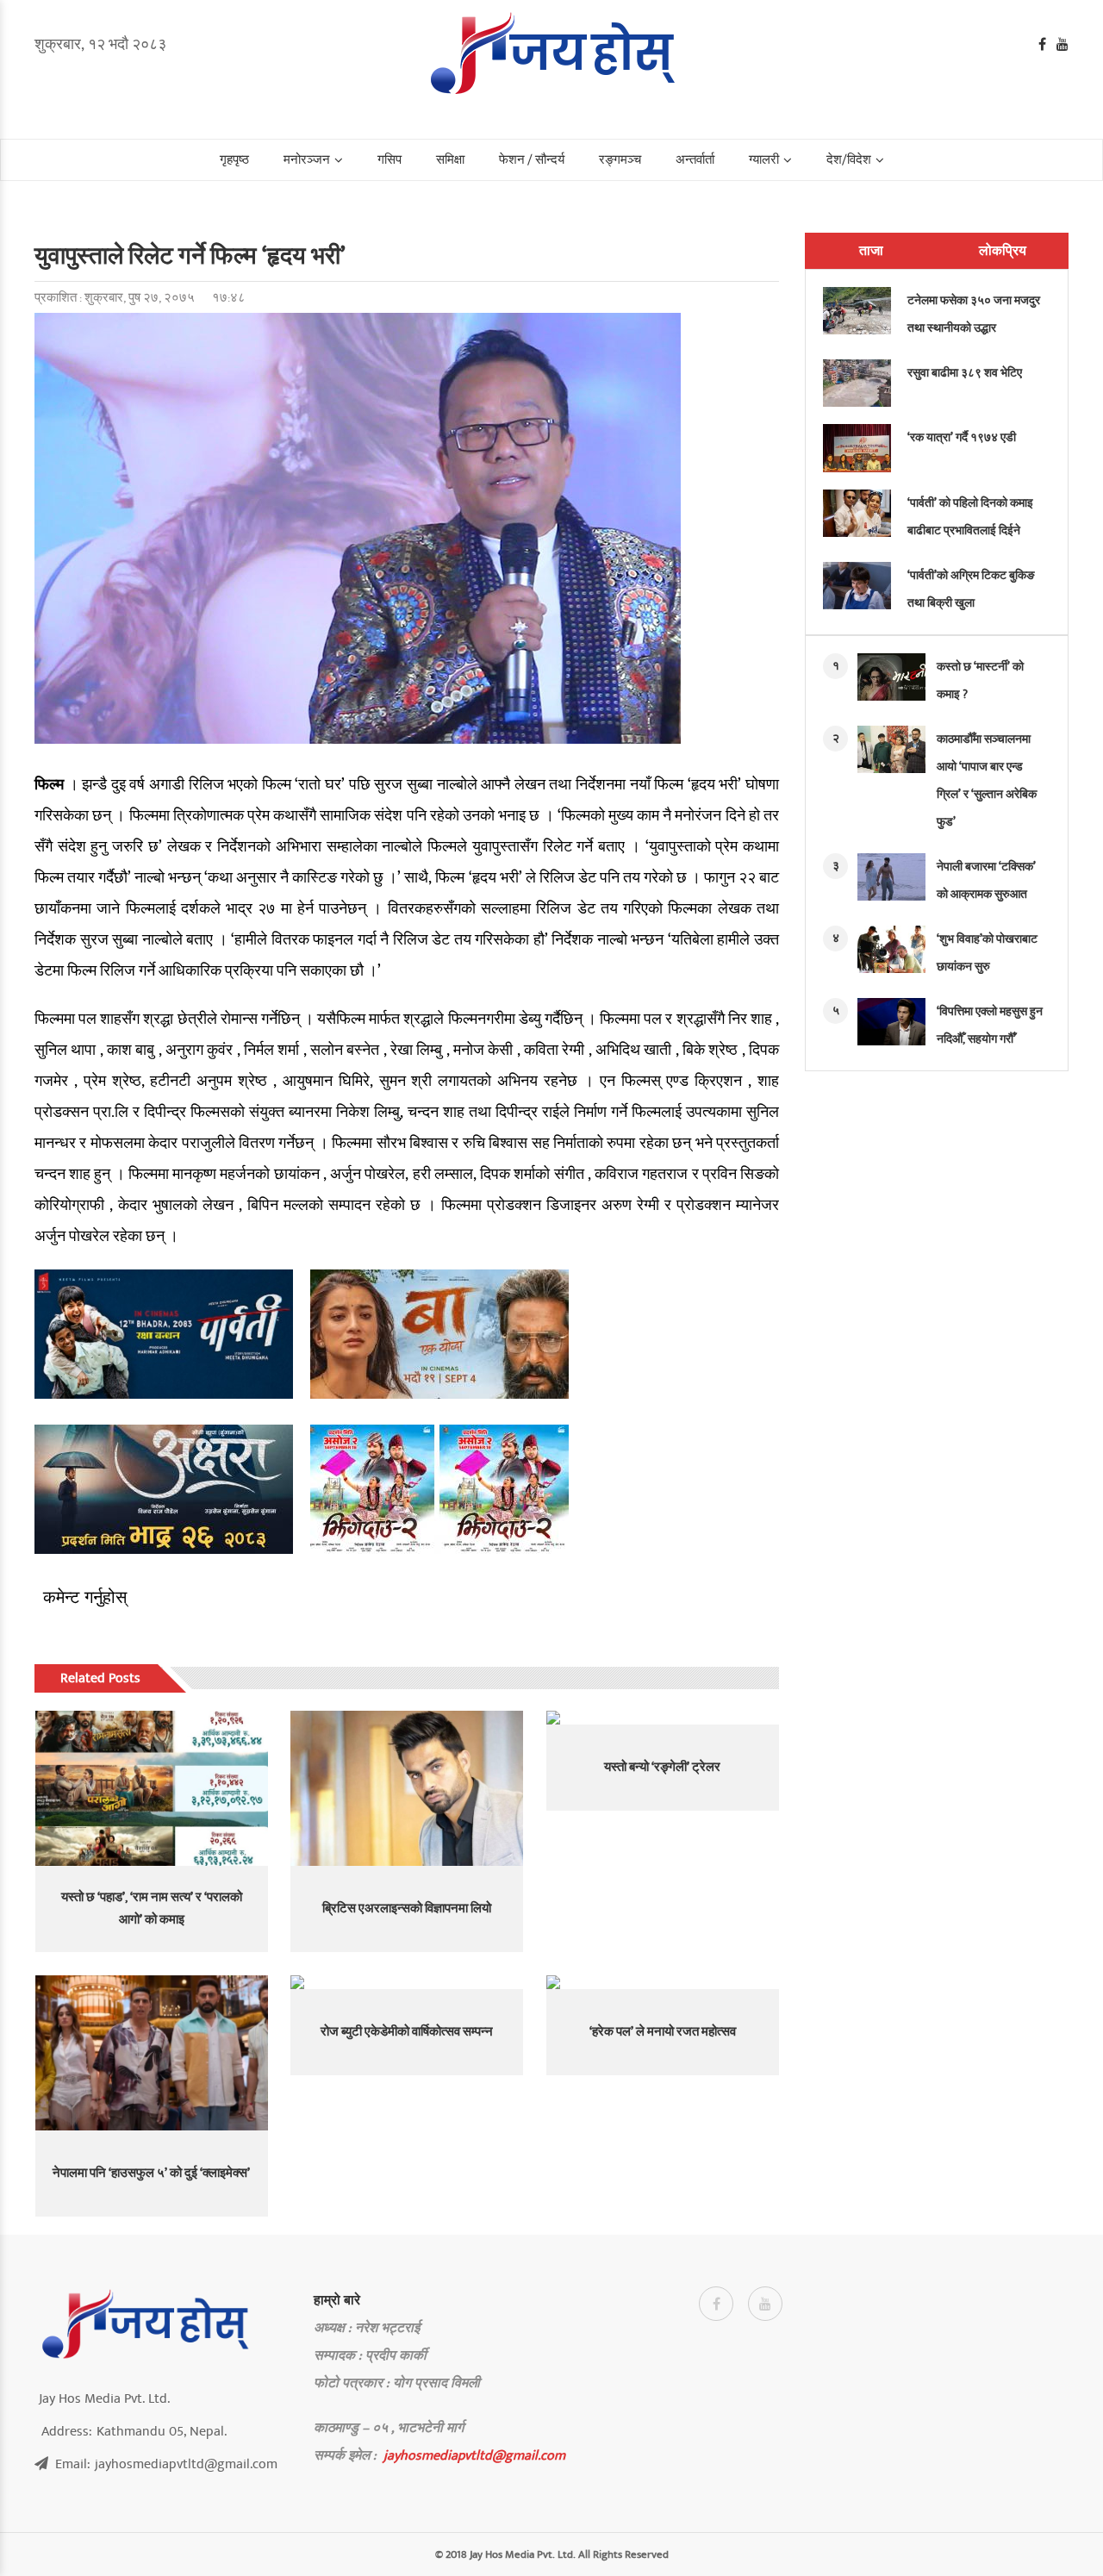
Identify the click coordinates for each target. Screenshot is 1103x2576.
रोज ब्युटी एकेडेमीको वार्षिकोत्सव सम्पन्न (407, 2032)
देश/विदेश (849, 160)
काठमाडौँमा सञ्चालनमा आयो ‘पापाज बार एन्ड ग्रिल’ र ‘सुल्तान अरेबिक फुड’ (987, 780)
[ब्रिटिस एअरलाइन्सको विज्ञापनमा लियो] (407, 1788)
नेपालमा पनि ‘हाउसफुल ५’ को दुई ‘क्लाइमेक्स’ (151, 2173)
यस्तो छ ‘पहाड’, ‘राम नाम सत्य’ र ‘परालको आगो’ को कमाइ (152, 1909)
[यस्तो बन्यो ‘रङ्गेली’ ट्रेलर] (663, 1718)
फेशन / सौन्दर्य (532, 160)
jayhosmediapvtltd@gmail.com (474, 2455)
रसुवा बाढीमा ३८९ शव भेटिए (965, 373)
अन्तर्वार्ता (695, 160)
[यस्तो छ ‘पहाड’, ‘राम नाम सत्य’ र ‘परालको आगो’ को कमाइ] (152, 1788)
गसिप (389, 160)
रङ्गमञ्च (620, 160)
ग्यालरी (764, 160)
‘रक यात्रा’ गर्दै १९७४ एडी (962, 437)
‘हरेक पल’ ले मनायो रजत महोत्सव (663, 2032)
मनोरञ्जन (307, 160)
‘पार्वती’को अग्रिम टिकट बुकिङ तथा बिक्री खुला (971, 589)
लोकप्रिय (1003, 251)
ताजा (871, 251)
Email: (166, 2464)
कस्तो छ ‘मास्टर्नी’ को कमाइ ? (980, 680)
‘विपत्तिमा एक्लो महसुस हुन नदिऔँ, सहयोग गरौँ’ (990, 1025)
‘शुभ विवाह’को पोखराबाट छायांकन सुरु (987, 953)
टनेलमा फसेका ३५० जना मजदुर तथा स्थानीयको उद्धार (974, 314)
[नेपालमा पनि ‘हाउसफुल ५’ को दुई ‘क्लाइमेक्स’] (152, 2053)
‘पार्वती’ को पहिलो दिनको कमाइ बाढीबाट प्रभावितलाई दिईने (970, 517)
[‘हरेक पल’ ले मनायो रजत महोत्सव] (663, 1982)
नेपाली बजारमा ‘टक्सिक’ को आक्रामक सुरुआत (986, 880)
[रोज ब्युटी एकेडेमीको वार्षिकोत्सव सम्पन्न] (407, 1982)
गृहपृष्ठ (234, 160)
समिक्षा (450, 160)
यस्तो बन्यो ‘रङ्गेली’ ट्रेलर (662, 1767)
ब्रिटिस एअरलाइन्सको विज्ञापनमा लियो (407, 1909)
